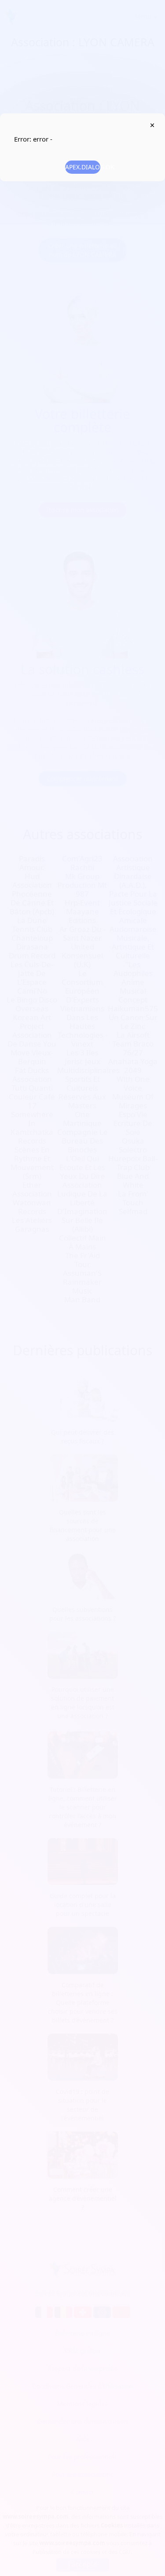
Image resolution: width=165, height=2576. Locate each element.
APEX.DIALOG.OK (83, 167)
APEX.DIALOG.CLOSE (152, 125)
